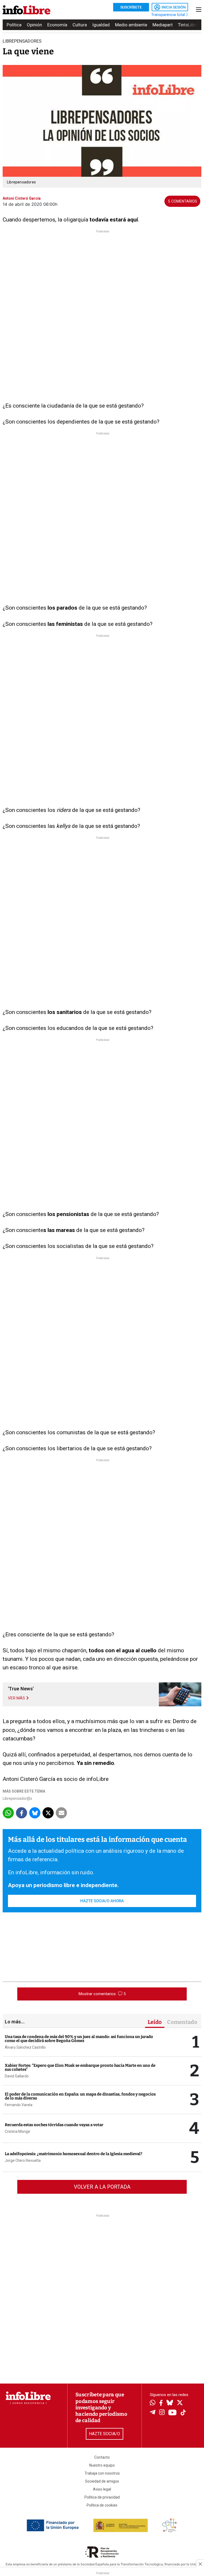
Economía (57, 25)
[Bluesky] (170, 2403)
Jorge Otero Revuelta (23, 2160)
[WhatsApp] (153, 2403)
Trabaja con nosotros (102, 2473)
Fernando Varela (19, 2105)
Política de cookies (102, 2505)
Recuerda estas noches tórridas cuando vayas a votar (54, 2125)
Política (14, 25)
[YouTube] (173, 2413)
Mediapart (163, 25)
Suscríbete (131, 7)
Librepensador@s (17, 1798)
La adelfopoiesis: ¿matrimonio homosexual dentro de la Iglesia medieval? (74, 2154)
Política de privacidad (102, 2497)
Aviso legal (102, 2489)
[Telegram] (153, 2413)
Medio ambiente (131, 25)
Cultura (80, 25)
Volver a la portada (102, 2187)
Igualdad (101, 25)
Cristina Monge (17, 2131)
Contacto (102, 2457)
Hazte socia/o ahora (102, 1901)
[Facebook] (161, 2403)
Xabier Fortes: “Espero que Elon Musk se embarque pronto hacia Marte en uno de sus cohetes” (80, 2067)
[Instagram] (162, 2413)
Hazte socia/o (105, 2434)
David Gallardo (17, 2076)
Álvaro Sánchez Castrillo (25, 2047)
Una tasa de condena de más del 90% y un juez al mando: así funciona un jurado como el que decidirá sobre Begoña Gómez (79, 2039)
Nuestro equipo (102, 2465)
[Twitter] (180, 2403)
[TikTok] (183, 2413)
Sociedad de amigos (102, 2481)
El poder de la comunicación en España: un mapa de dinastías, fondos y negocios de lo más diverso (80, 2096)
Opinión (34, 25)
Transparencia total (169, 15)
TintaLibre (188, 25)
